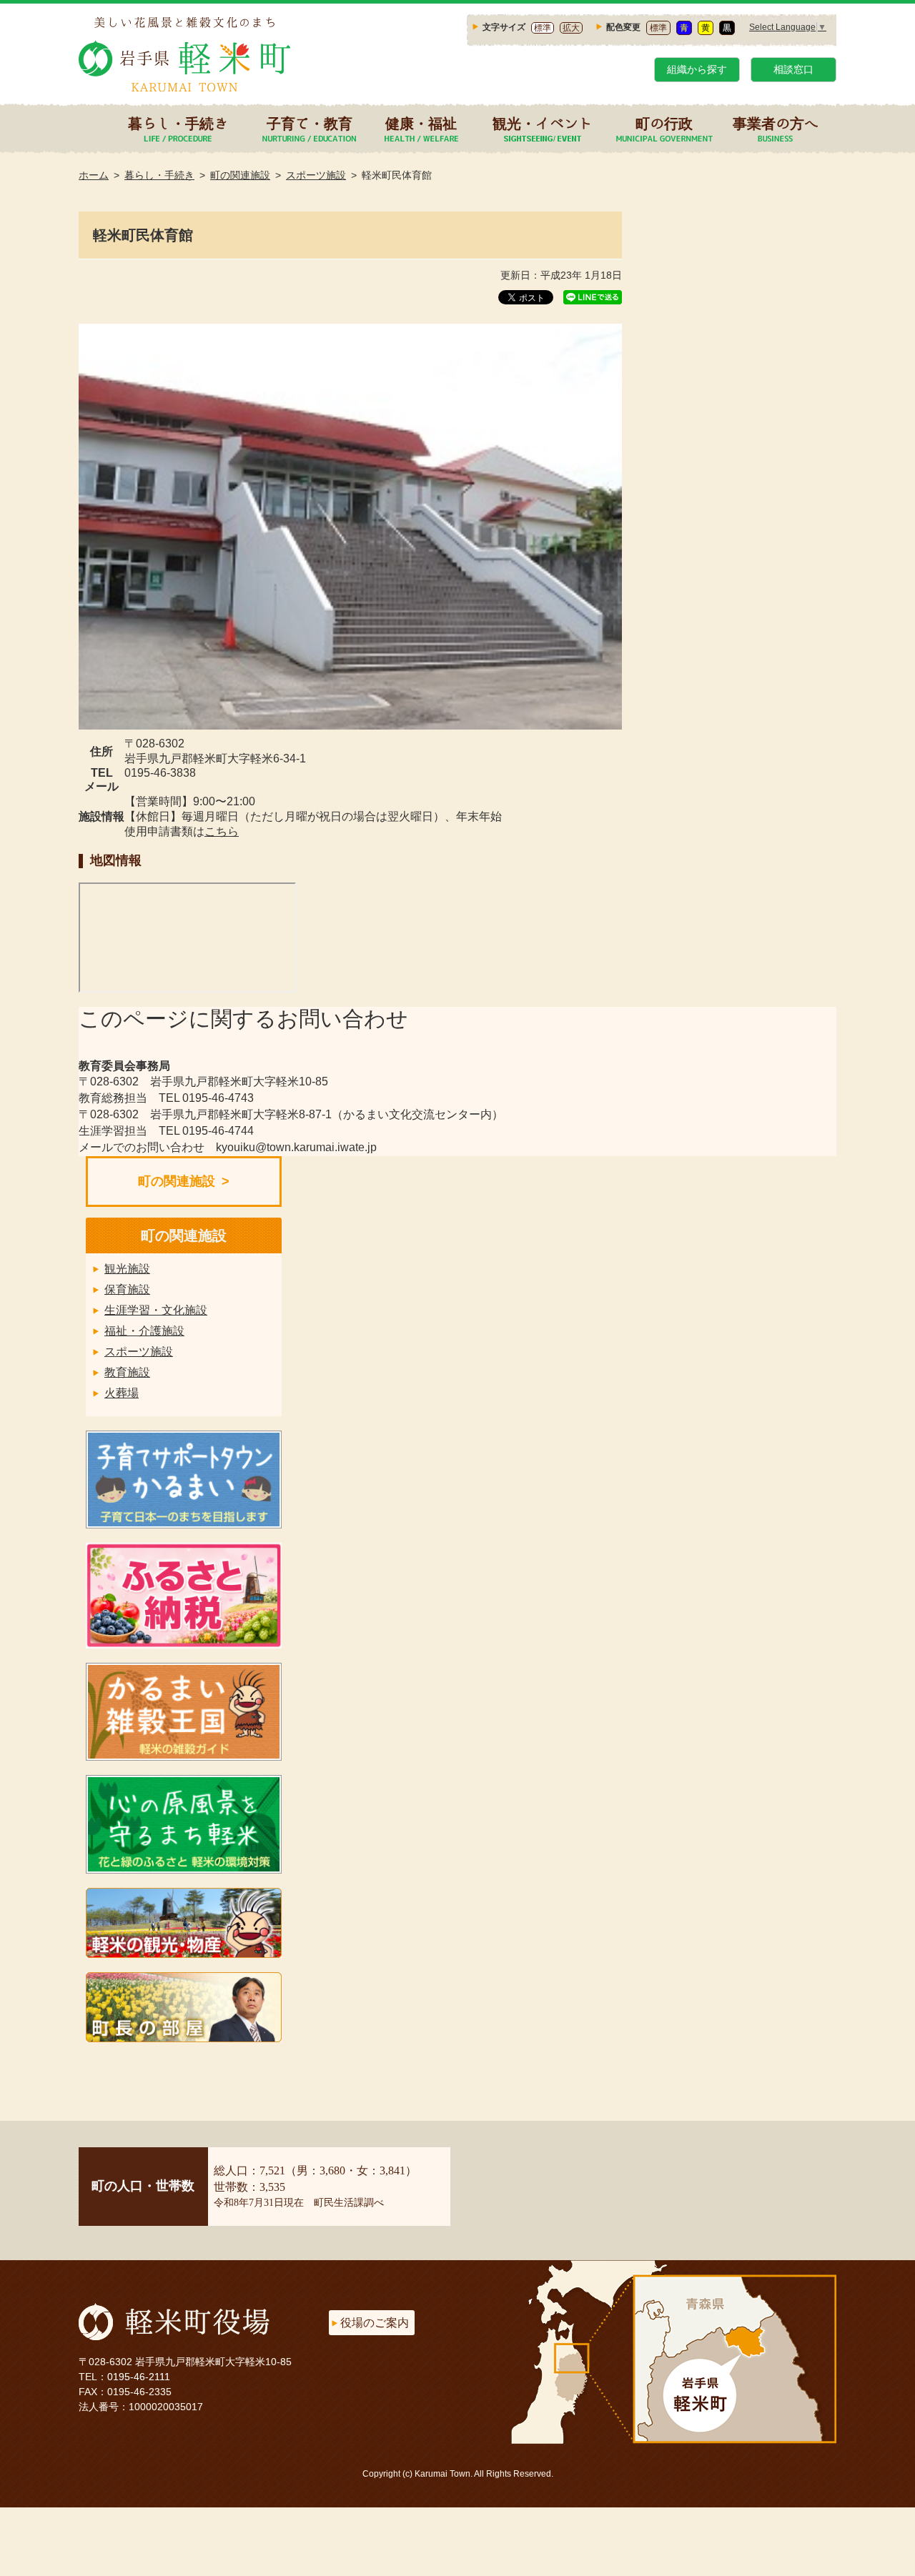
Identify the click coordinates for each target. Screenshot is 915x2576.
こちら (222, 831)
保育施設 (127, 1289)
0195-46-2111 (139, 2377)
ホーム (94, 175)
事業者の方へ (776, 123)
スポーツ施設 (316, 175)
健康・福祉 (421, 123)
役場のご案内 (375, 2323)
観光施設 (127, 1269)
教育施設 (127, 1372)
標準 (543, 28)
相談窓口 (793, 69)
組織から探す (697, 69)
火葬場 (122, 1393)
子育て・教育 (310, 123)
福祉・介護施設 (144, 1331)
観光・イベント (543, 123)
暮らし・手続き (178, 123)
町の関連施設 (240, 175)
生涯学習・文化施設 (156, 1310)
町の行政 (664, 123)
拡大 (571, 28)
